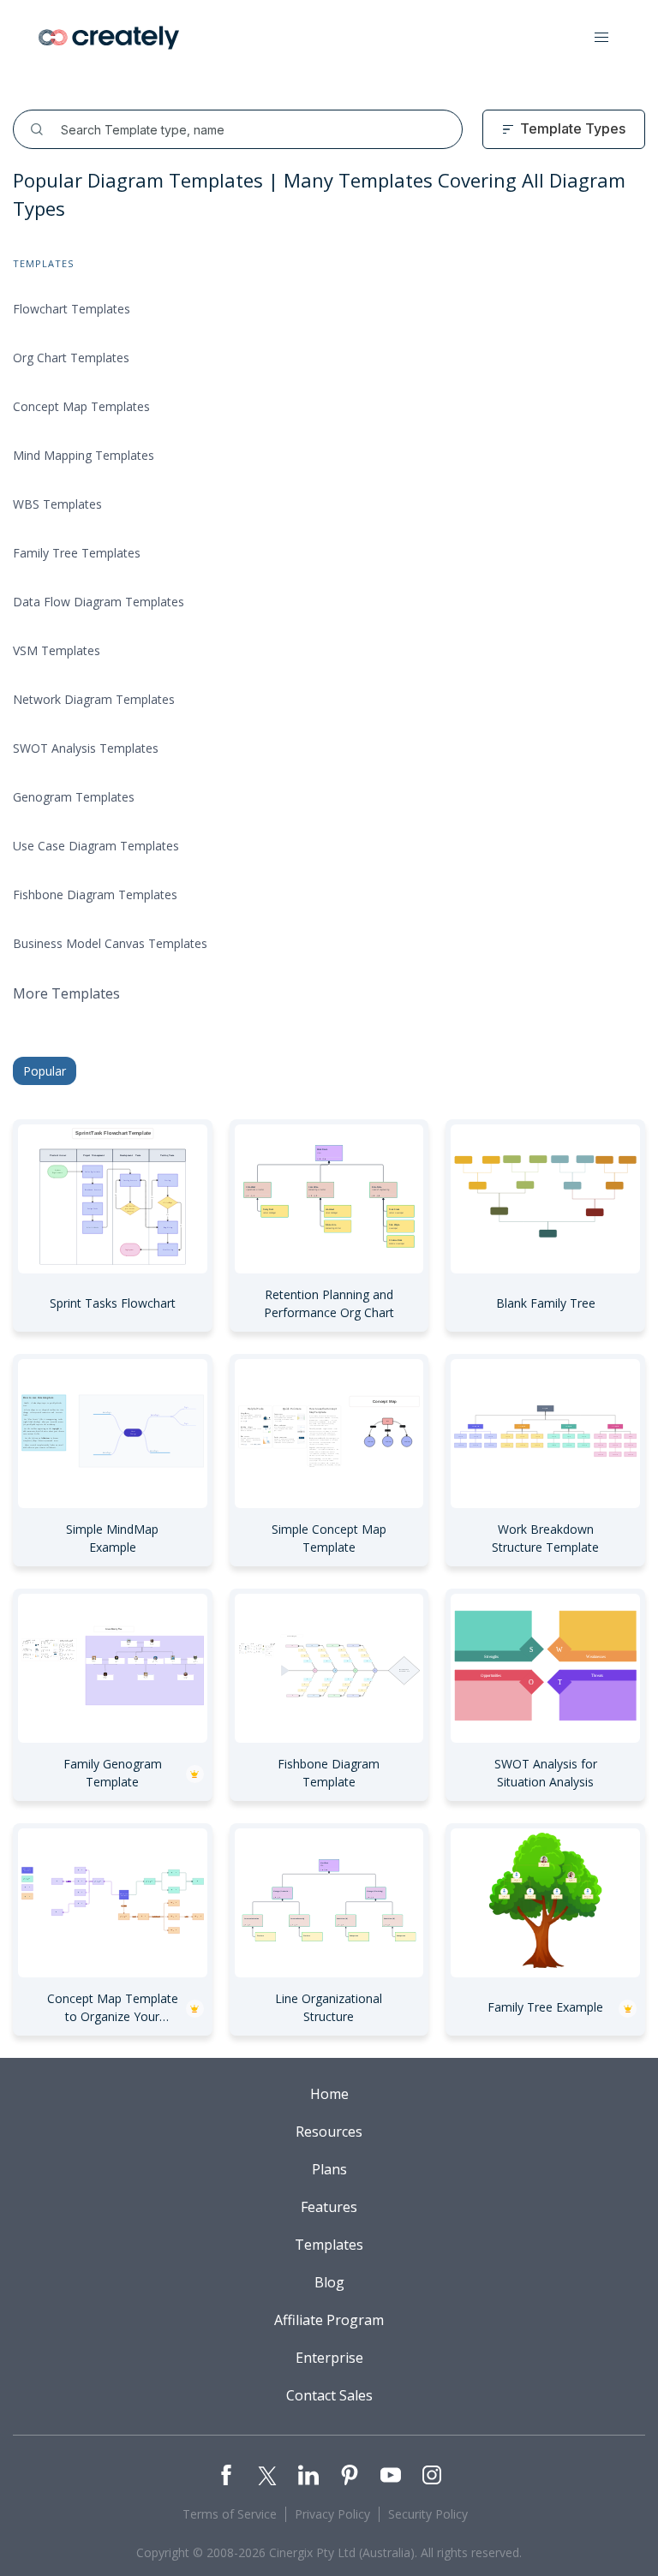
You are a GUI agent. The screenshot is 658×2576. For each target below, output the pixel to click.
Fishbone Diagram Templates (95, 894)
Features (329, 2207)
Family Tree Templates (77, 553)
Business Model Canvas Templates (110, 943)
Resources (329, 2132)
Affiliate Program (329, 2320)
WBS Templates (57, 504)
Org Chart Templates (71, 358)
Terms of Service (230, 2514)
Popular (45, 1071)
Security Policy (428, 2514)
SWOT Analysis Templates (86, 748)
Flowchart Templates (72, 309)
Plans (329, 2169)
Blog (329, 2282)
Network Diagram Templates (94, 699)
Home (329, 2094)
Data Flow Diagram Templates (99, 602)
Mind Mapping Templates (84, 455)
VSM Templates (57, 650)
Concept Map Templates (81, 406)
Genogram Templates (74, 797)
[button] (601, 38)
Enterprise (329, 2358)
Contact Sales (329, 2395)
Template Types (573, 128)
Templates (329, 2245)
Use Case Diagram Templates (96, 846)
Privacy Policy (332, 2514)
